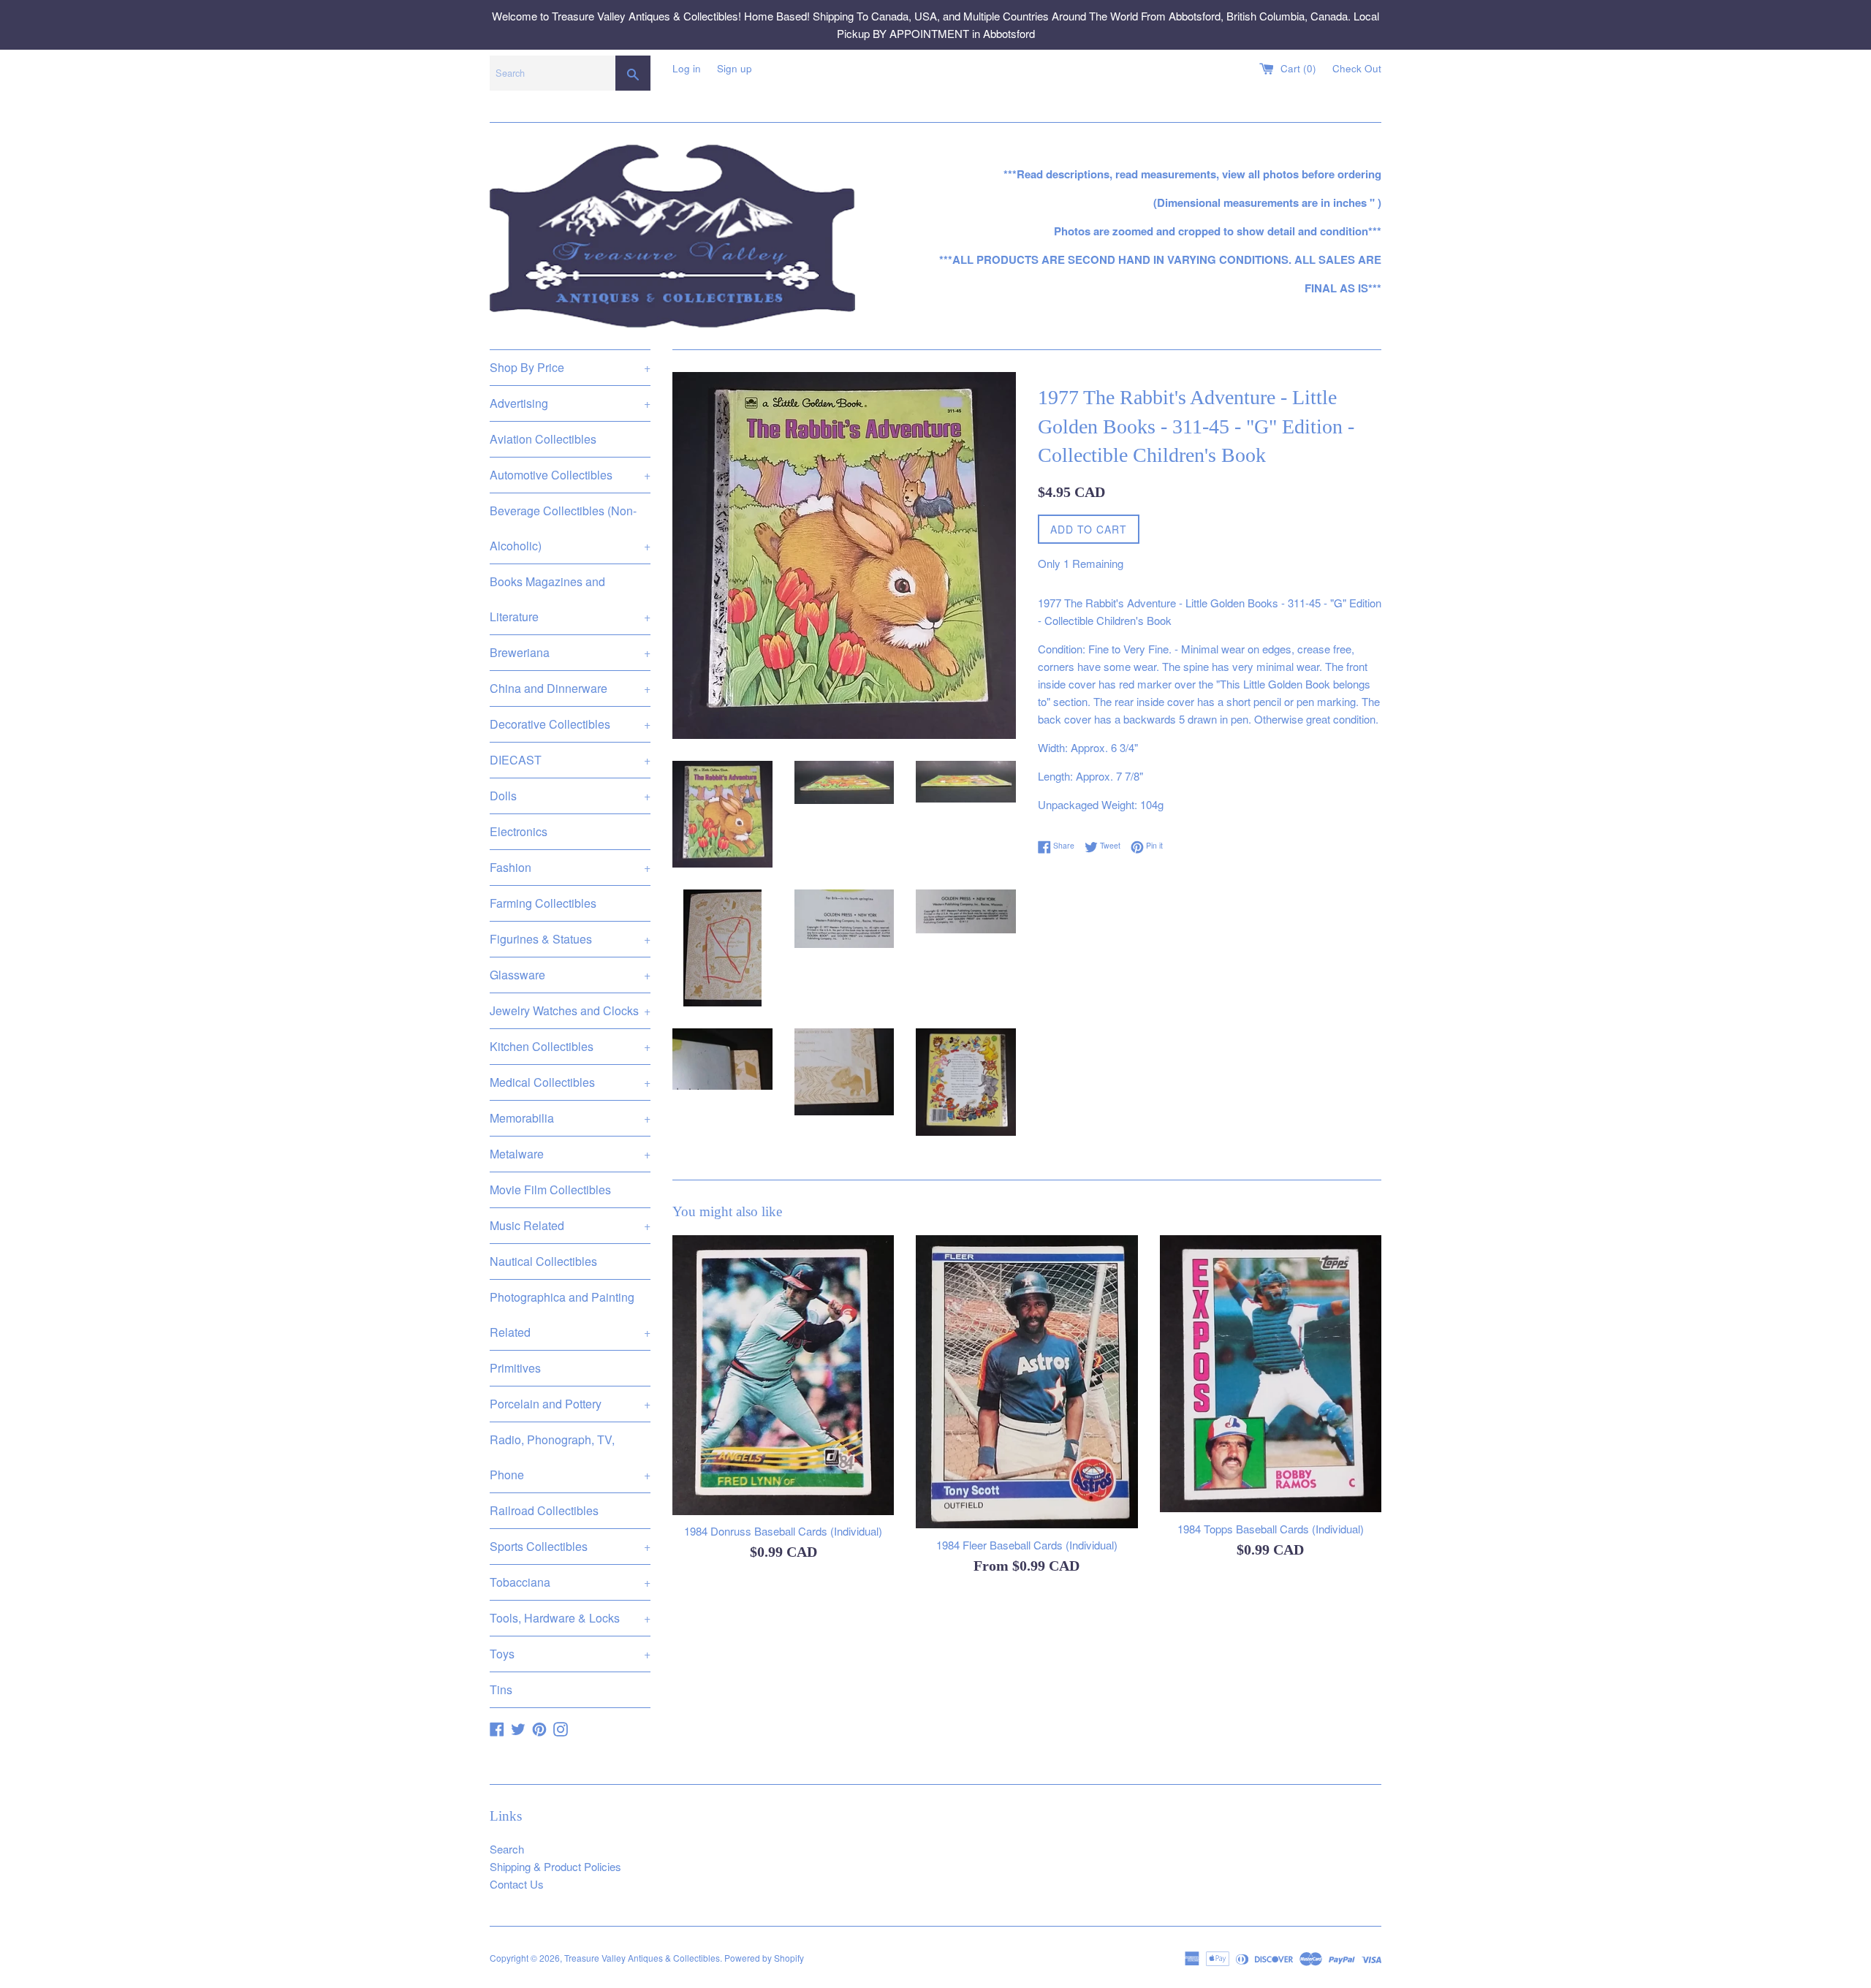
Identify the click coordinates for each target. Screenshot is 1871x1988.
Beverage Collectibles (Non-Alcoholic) (570, 528)
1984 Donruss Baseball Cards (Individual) (783, 1531)
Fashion (570, 867)
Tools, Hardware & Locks (570, 1618)
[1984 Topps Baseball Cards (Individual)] (1271, 1374)
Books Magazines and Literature (570, 599)
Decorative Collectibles (570, 724)
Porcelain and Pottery (570, 1404)
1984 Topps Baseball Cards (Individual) (1271, 1529)
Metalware (570, 1154)
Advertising (570, 403)
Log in (687, 68)
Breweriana (570, 652)
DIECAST (570, 760)
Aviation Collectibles (543, 439)
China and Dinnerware (570, 688)
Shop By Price (570, 367)
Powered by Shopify (764, 1958)
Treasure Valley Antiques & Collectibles (642, 1958)
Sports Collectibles (570, 1546)
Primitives (515, 1368)
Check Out (1357, 68)
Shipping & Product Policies (555, 1866)
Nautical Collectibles (543, 1261)
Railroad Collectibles (544, 1510)
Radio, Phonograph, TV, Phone (570, 1457)
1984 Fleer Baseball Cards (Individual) (1027, 1545)
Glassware (570, 975)
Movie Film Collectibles (550, 1190)
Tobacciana (570, 1582)
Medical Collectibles (570, 1082)
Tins (501, 1689)
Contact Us (517, 1884)
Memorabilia (570, 1118)
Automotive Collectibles (570, 475)
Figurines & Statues (570, 939)
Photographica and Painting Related (570, 1314)
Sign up (735, 68)
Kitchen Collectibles (570, 1046)
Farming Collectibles (543, 903)
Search (507, 1849)
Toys (570, 1654)
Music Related (570, 1225)
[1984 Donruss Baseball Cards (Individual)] (783, 1375)
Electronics (519, 831)
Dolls (570, 796)
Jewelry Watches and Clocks (570, 1010)
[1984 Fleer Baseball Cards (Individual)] (1026, 1382)
